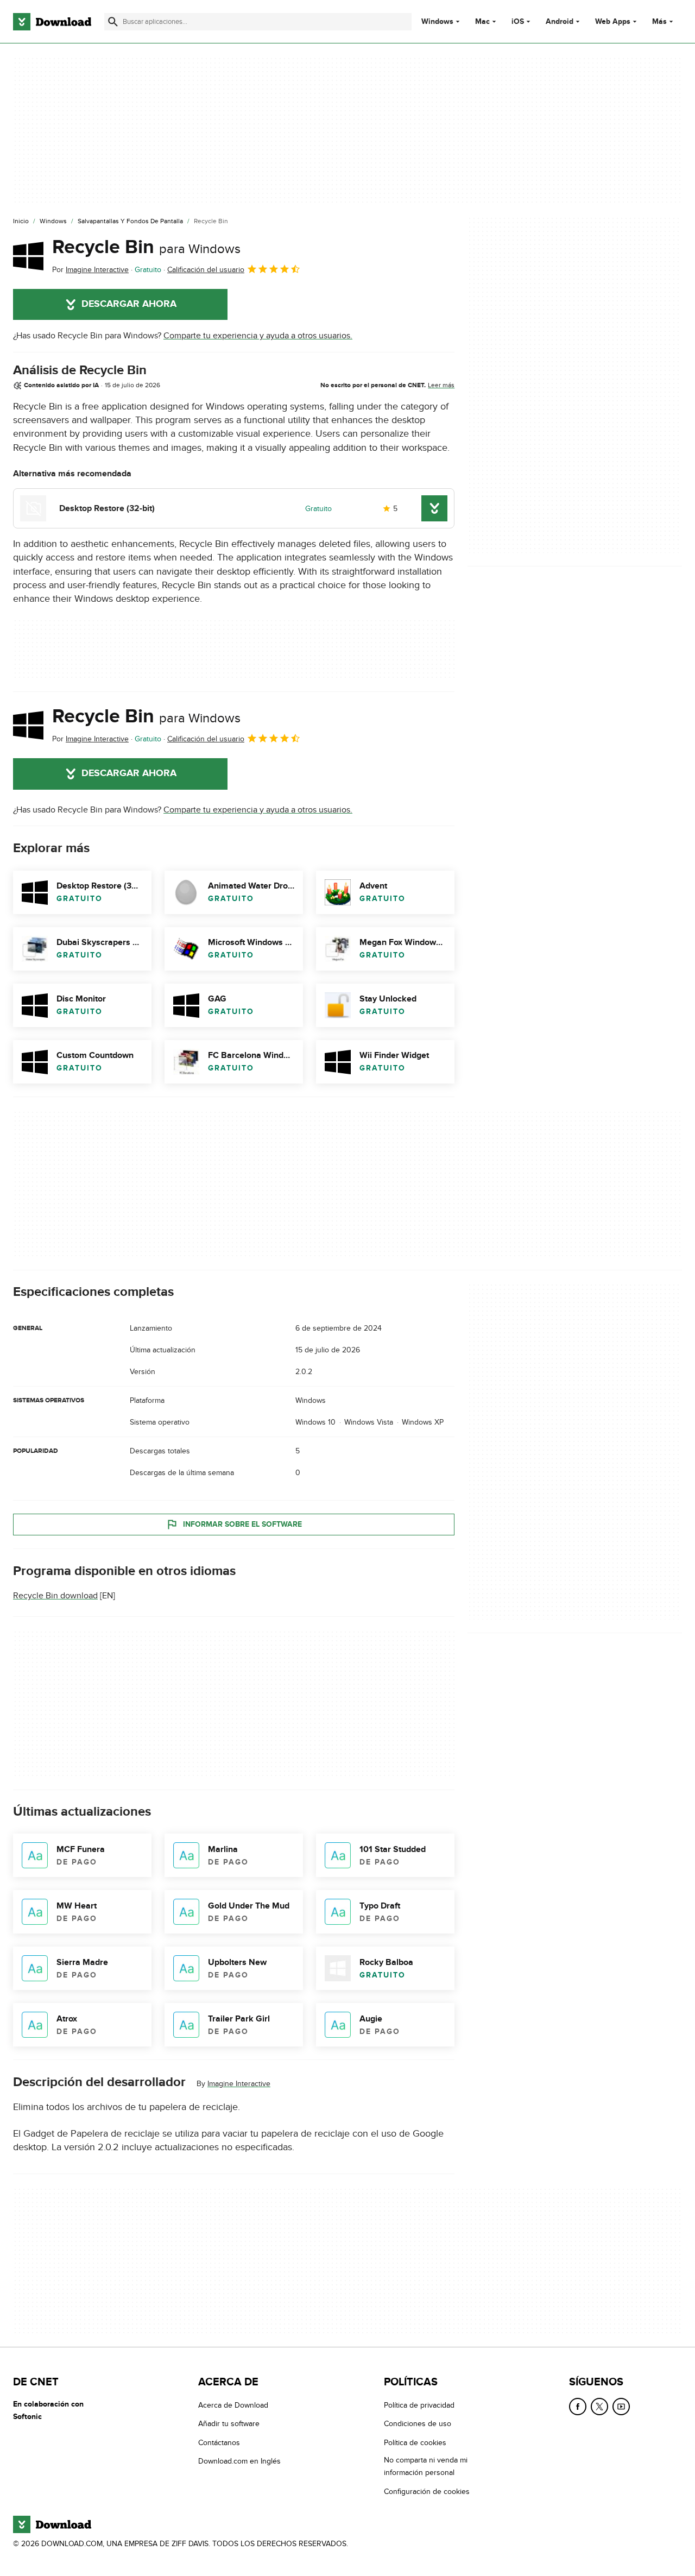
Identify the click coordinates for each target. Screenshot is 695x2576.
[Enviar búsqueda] (113, 22)
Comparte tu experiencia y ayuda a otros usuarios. (258, 336)
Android (560, 22)
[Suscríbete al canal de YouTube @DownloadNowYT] (621, 2407)
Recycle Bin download (55, 1596)
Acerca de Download (233, 2405)
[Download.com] (52, 22)
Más (659, 21)
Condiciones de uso (418, 2424)
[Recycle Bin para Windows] (28, 256)
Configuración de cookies (427, 2492)
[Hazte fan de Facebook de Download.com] (578, 2407)
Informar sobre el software (242, 1524)
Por (90, 270)
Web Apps (613, 22)
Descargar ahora (129, 304)
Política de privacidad (419, 2405)
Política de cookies (415, 2443)
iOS (518, 22)
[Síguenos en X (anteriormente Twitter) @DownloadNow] (599, 2407)
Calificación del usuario (206, 270)
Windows (437, 22)
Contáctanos (219, 2443)
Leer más (441, 385)
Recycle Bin (146, 247)
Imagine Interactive (239, 2084)
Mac (482, 22)
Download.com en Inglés (239, 2461)
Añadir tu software (229, 2424)
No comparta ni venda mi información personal (426, 2466)
